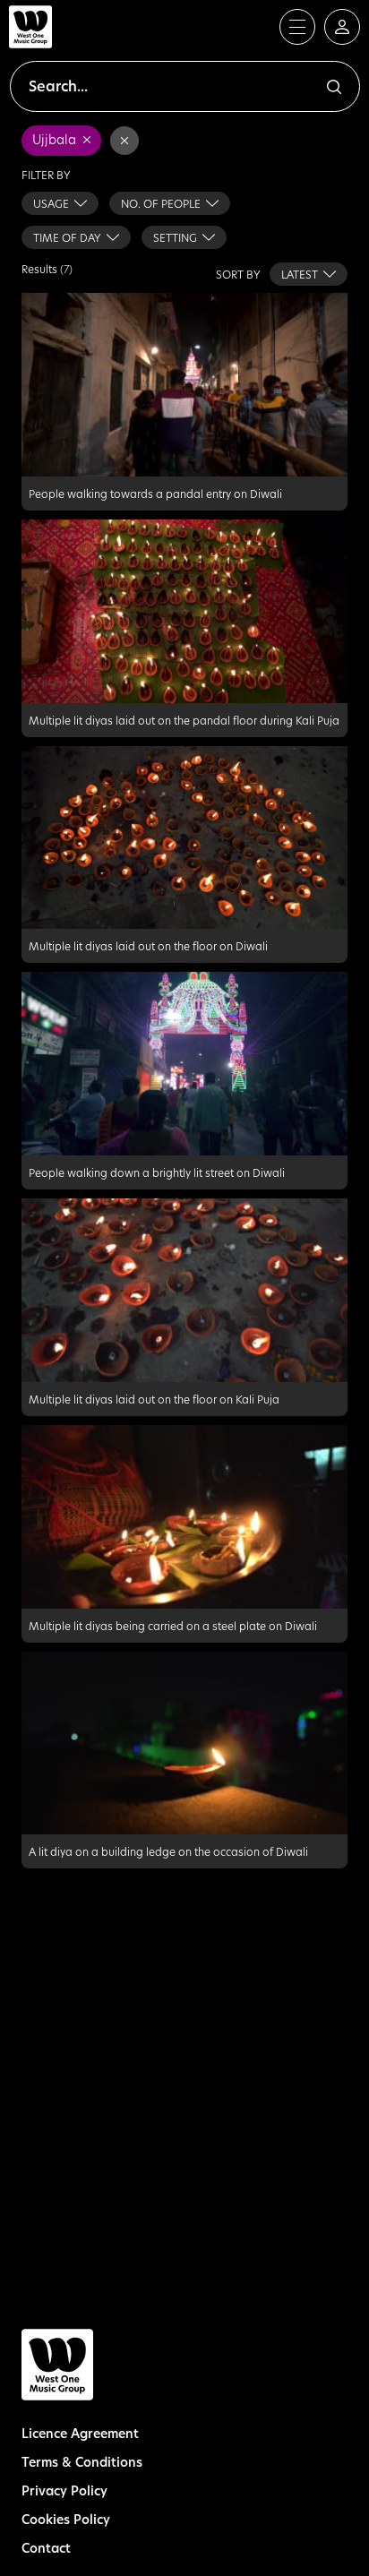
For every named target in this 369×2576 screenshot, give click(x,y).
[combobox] (60, 203)
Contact (46, 2548)
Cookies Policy (66, 2519)
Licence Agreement (80, 2433)
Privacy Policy (64, 2490)
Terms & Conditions (82, 2462)
